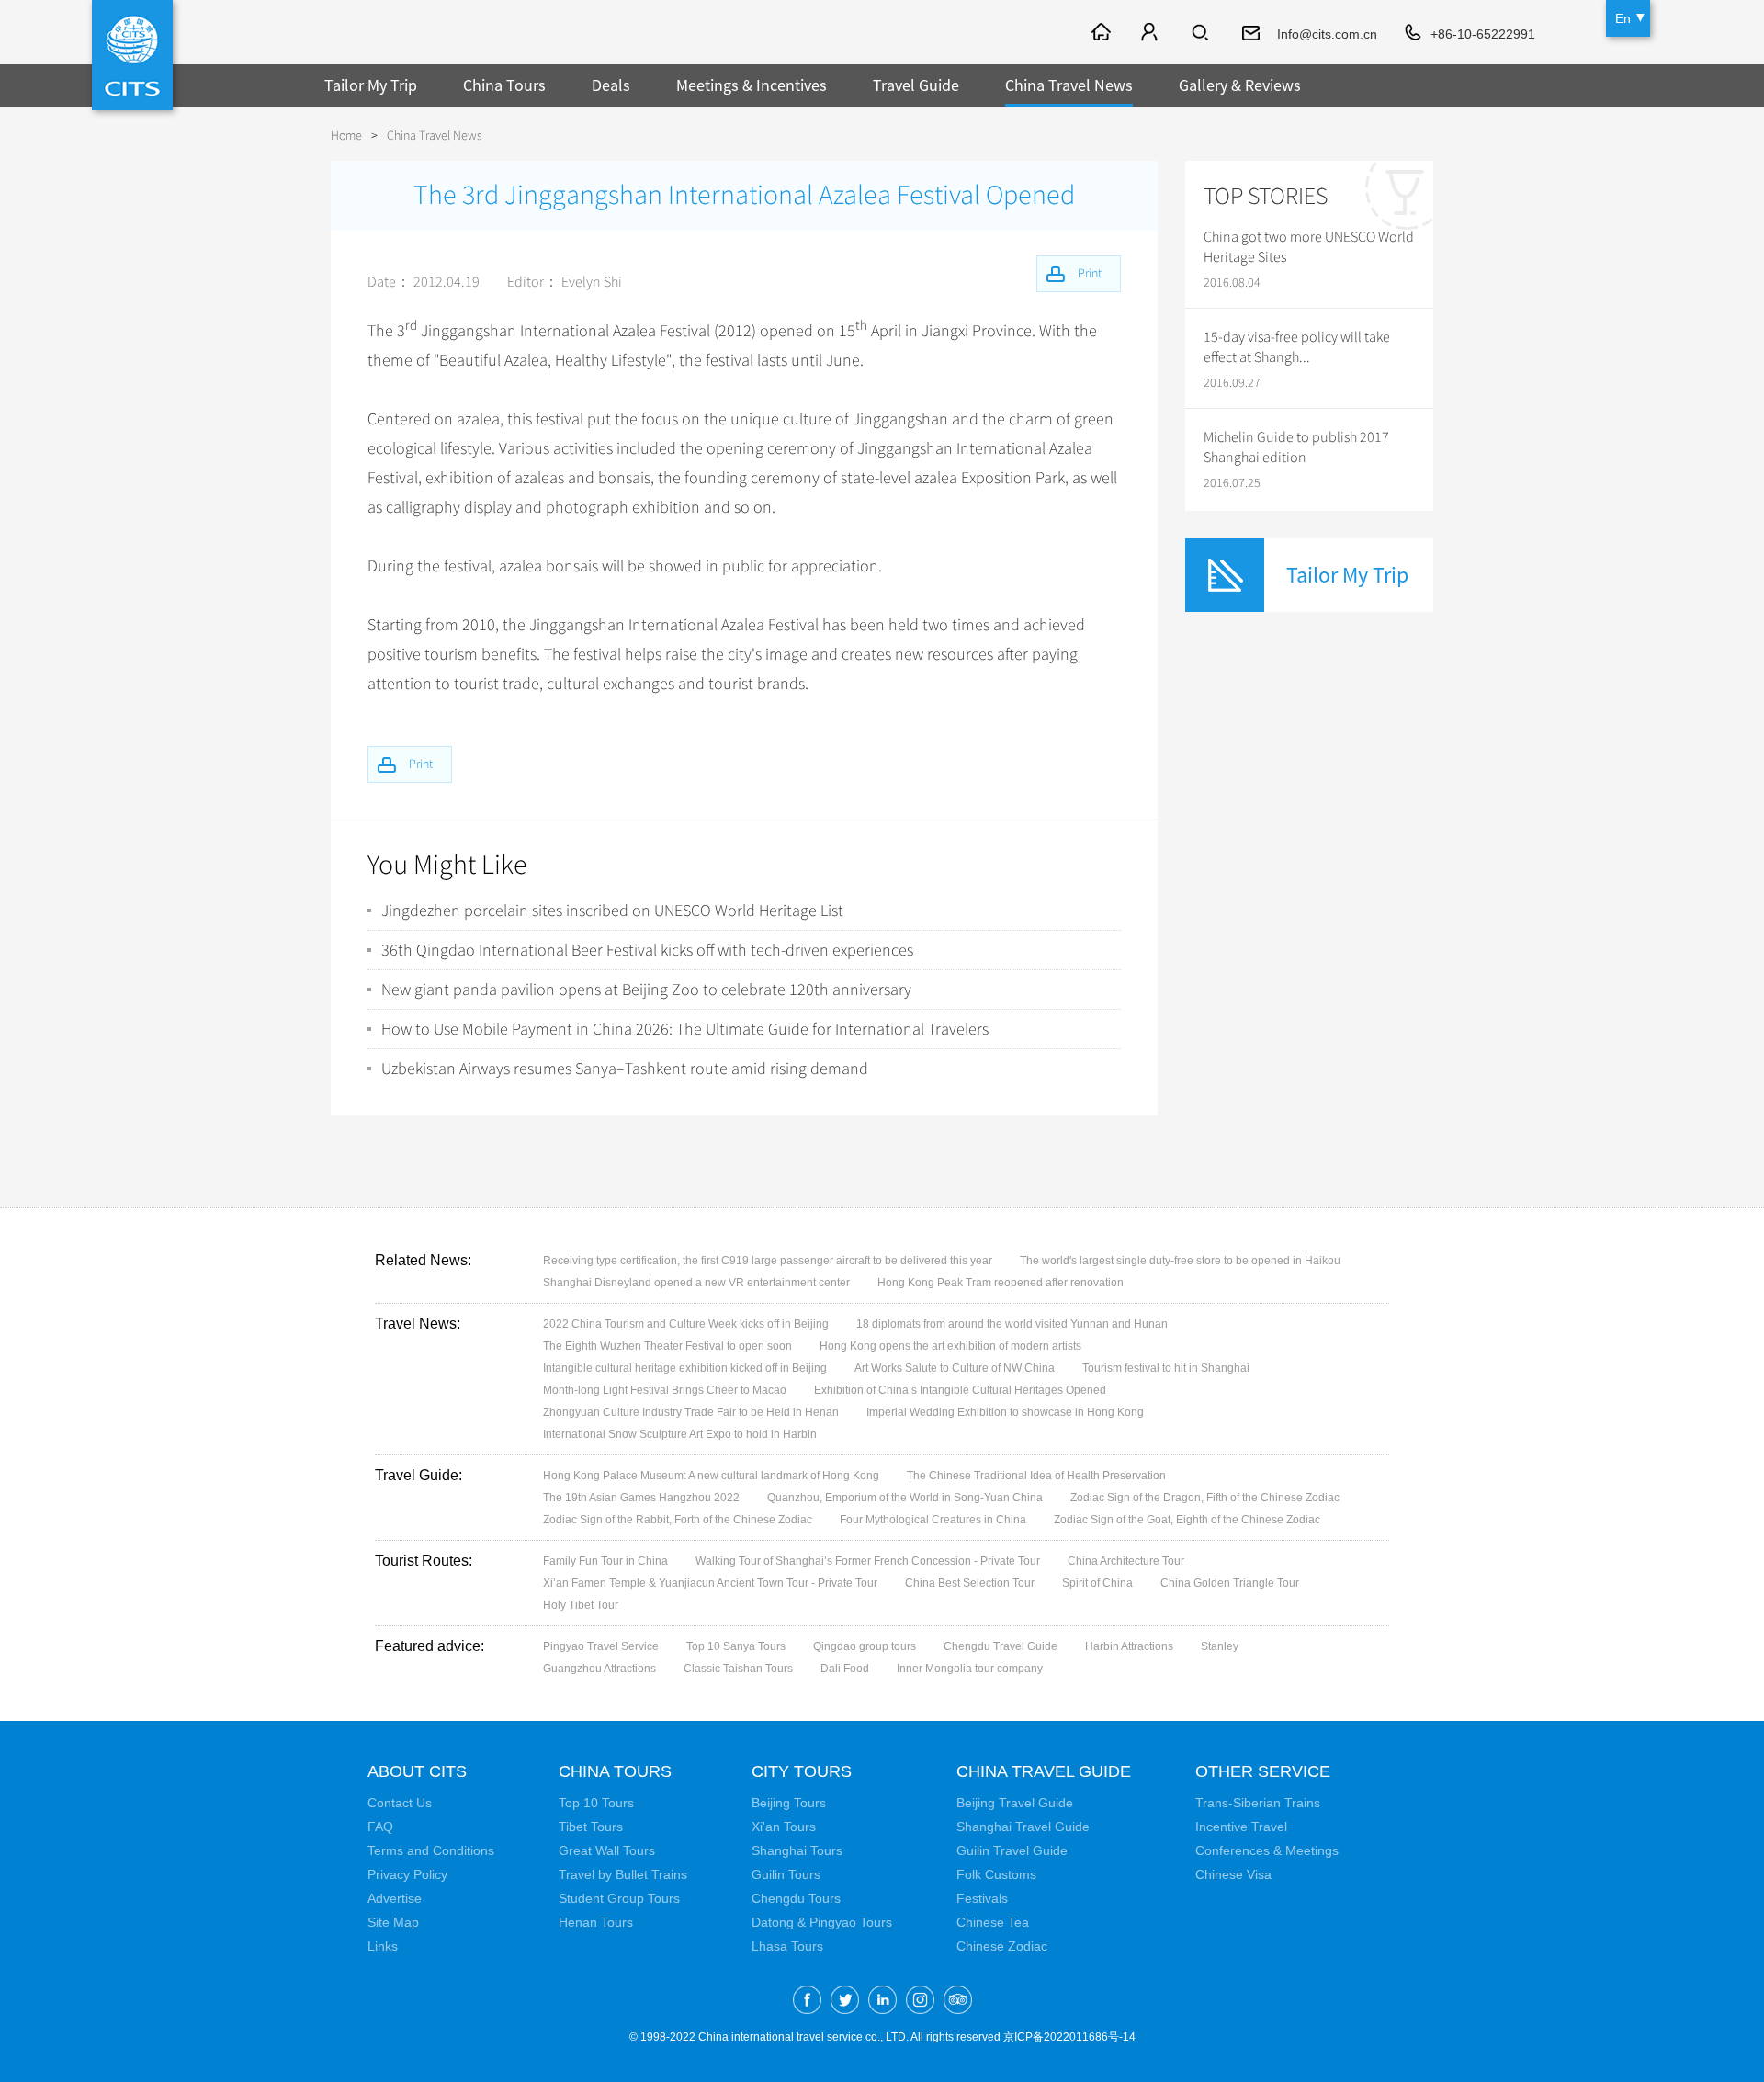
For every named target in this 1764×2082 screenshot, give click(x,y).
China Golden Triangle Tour (1230, 1583)
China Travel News (1069, 85)
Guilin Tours (786, 1874)
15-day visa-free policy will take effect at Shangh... (1297, 347)
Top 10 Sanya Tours (736, 1646)
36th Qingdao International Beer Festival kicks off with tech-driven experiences (647, 950)
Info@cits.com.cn (1327, 34)
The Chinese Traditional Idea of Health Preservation (1036, 1476)
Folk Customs (996, 1874)
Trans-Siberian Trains (1258, 1803)
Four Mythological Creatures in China (933, 1520)
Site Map (393, 1922)
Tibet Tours (591, 1827)
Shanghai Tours (797, 1850)
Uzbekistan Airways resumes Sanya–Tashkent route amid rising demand (625, 1069)
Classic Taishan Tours (738, 1669)
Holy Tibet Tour (581, 1605)
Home (346, 136)
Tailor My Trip (371, 85)
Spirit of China (1097, 1583)
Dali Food (845, 1669)
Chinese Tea (993, 1922)
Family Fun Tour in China (605, 1561)
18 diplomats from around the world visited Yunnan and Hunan (1012, 1324)
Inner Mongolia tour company (970, 1669)
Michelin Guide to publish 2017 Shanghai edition (1296, 447)
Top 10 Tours (596, 1803)
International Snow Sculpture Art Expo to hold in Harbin (680, 1434)
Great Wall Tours (607, 1850)
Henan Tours (596, 1922)
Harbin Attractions (1129, 1646)
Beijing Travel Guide (1015, 1803)
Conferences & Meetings (1267, 1850)
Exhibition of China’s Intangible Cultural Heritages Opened (960, 1390)
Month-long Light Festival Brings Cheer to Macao (665, 1390)
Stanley (1220, 1646)
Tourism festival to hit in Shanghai (1166, 1368)
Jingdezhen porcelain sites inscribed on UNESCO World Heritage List (612, 911)
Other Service (1263, 1771)
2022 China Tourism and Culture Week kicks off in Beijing (686, 1324)
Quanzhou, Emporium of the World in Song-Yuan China (905, 1498)
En (1623, 18)
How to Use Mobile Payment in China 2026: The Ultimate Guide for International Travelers (685, 1029)
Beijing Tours (789, 1803)
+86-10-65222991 (1483, 34)
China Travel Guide (1044, 1771)
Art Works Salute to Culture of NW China (955, 1368)
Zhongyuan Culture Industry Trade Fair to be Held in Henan (691, 1412)
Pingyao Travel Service (601, 1646)
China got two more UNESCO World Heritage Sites (1309, 247)
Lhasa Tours (787, 1946)
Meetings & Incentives (752, 85)
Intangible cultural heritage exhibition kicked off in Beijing (685, 1368)
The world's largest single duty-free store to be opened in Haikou (1180, 1261)
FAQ (380, 1827)
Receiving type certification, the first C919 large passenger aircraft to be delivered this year (768, 1261)
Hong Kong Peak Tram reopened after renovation (1001, 1283)
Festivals (982, 1898)
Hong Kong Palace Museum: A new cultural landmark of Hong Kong (711, 1476)
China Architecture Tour (1126, 1561)
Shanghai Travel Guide (1023, 1827)
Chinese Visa (1233, 1874)
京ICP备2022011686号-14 (1069, 2037)
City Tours (802, 1771)
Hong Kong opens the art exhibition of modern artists (950, 1346)
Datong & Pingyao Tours (822, 1922)
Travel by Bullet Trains (623, 1874)
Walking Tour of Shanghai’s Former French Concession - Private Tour (868, 1561)
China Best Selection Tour (970, 1583)
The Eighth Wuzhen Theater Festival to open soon (667, 1346)
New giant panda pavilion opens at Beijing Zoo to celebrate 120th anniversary (646, 990)
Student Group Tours (619, 1898)
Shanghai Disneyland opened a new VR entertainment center (696, 1283)
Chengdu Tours (796, 1898)
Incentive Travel (1241, 1827)
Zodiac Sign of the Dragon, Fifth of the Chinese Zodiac (1205, 1498)
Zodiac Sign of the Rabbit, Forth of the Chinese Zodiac (678, 1520)
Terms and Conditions (431, 1850)
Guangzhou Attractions (599, 1669)
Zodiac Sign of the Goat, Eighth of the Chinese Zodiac (1187, 1520)
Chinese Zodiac (1002, 1946)
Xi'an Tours (784, 1827)
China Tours (504, 85)
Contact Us (400, 1803)
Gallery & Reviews (1240, 85)
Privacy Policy (407, 1874)
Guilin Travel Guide (1012, 1850)
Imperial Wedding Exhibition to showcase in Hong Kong (1005, 1412)
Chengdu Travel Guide (1001, 1646)
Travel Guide (916, 85)
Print (421, 764)
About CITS (417, 1771)
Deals (611, 85)
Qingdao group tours (865, 1646)
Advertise (395, 1898)
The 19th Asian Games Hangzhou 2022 (641, 1498)
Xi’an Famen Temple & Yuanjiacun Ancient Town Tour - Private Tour (710, 1583)
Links (383, 1946)
